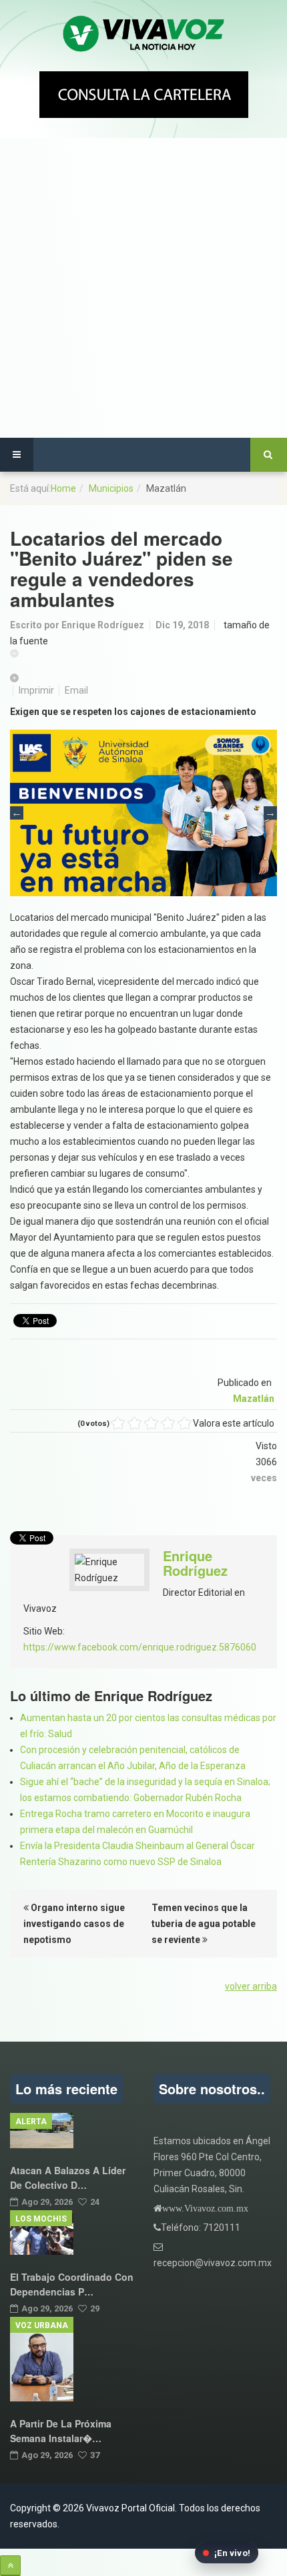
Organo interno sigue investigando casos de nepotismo (74, 1924)
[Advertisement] (143, 288)
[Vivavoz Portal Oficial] (143, 34)
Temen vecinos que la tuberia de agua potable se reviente (204, 1924)
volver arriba (251, 1986)
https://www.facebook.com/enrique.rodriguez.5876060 (140, 1647)
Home (63, 488)
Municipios (111, 488)
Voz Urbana (42, 2325)
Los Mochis (41, 2219)
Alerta (31, 2122)
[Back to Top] (10, 2566)
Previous (17, 813)
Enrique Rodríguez (103, 625)
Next (270, 813)
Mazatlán (254, 1399)
